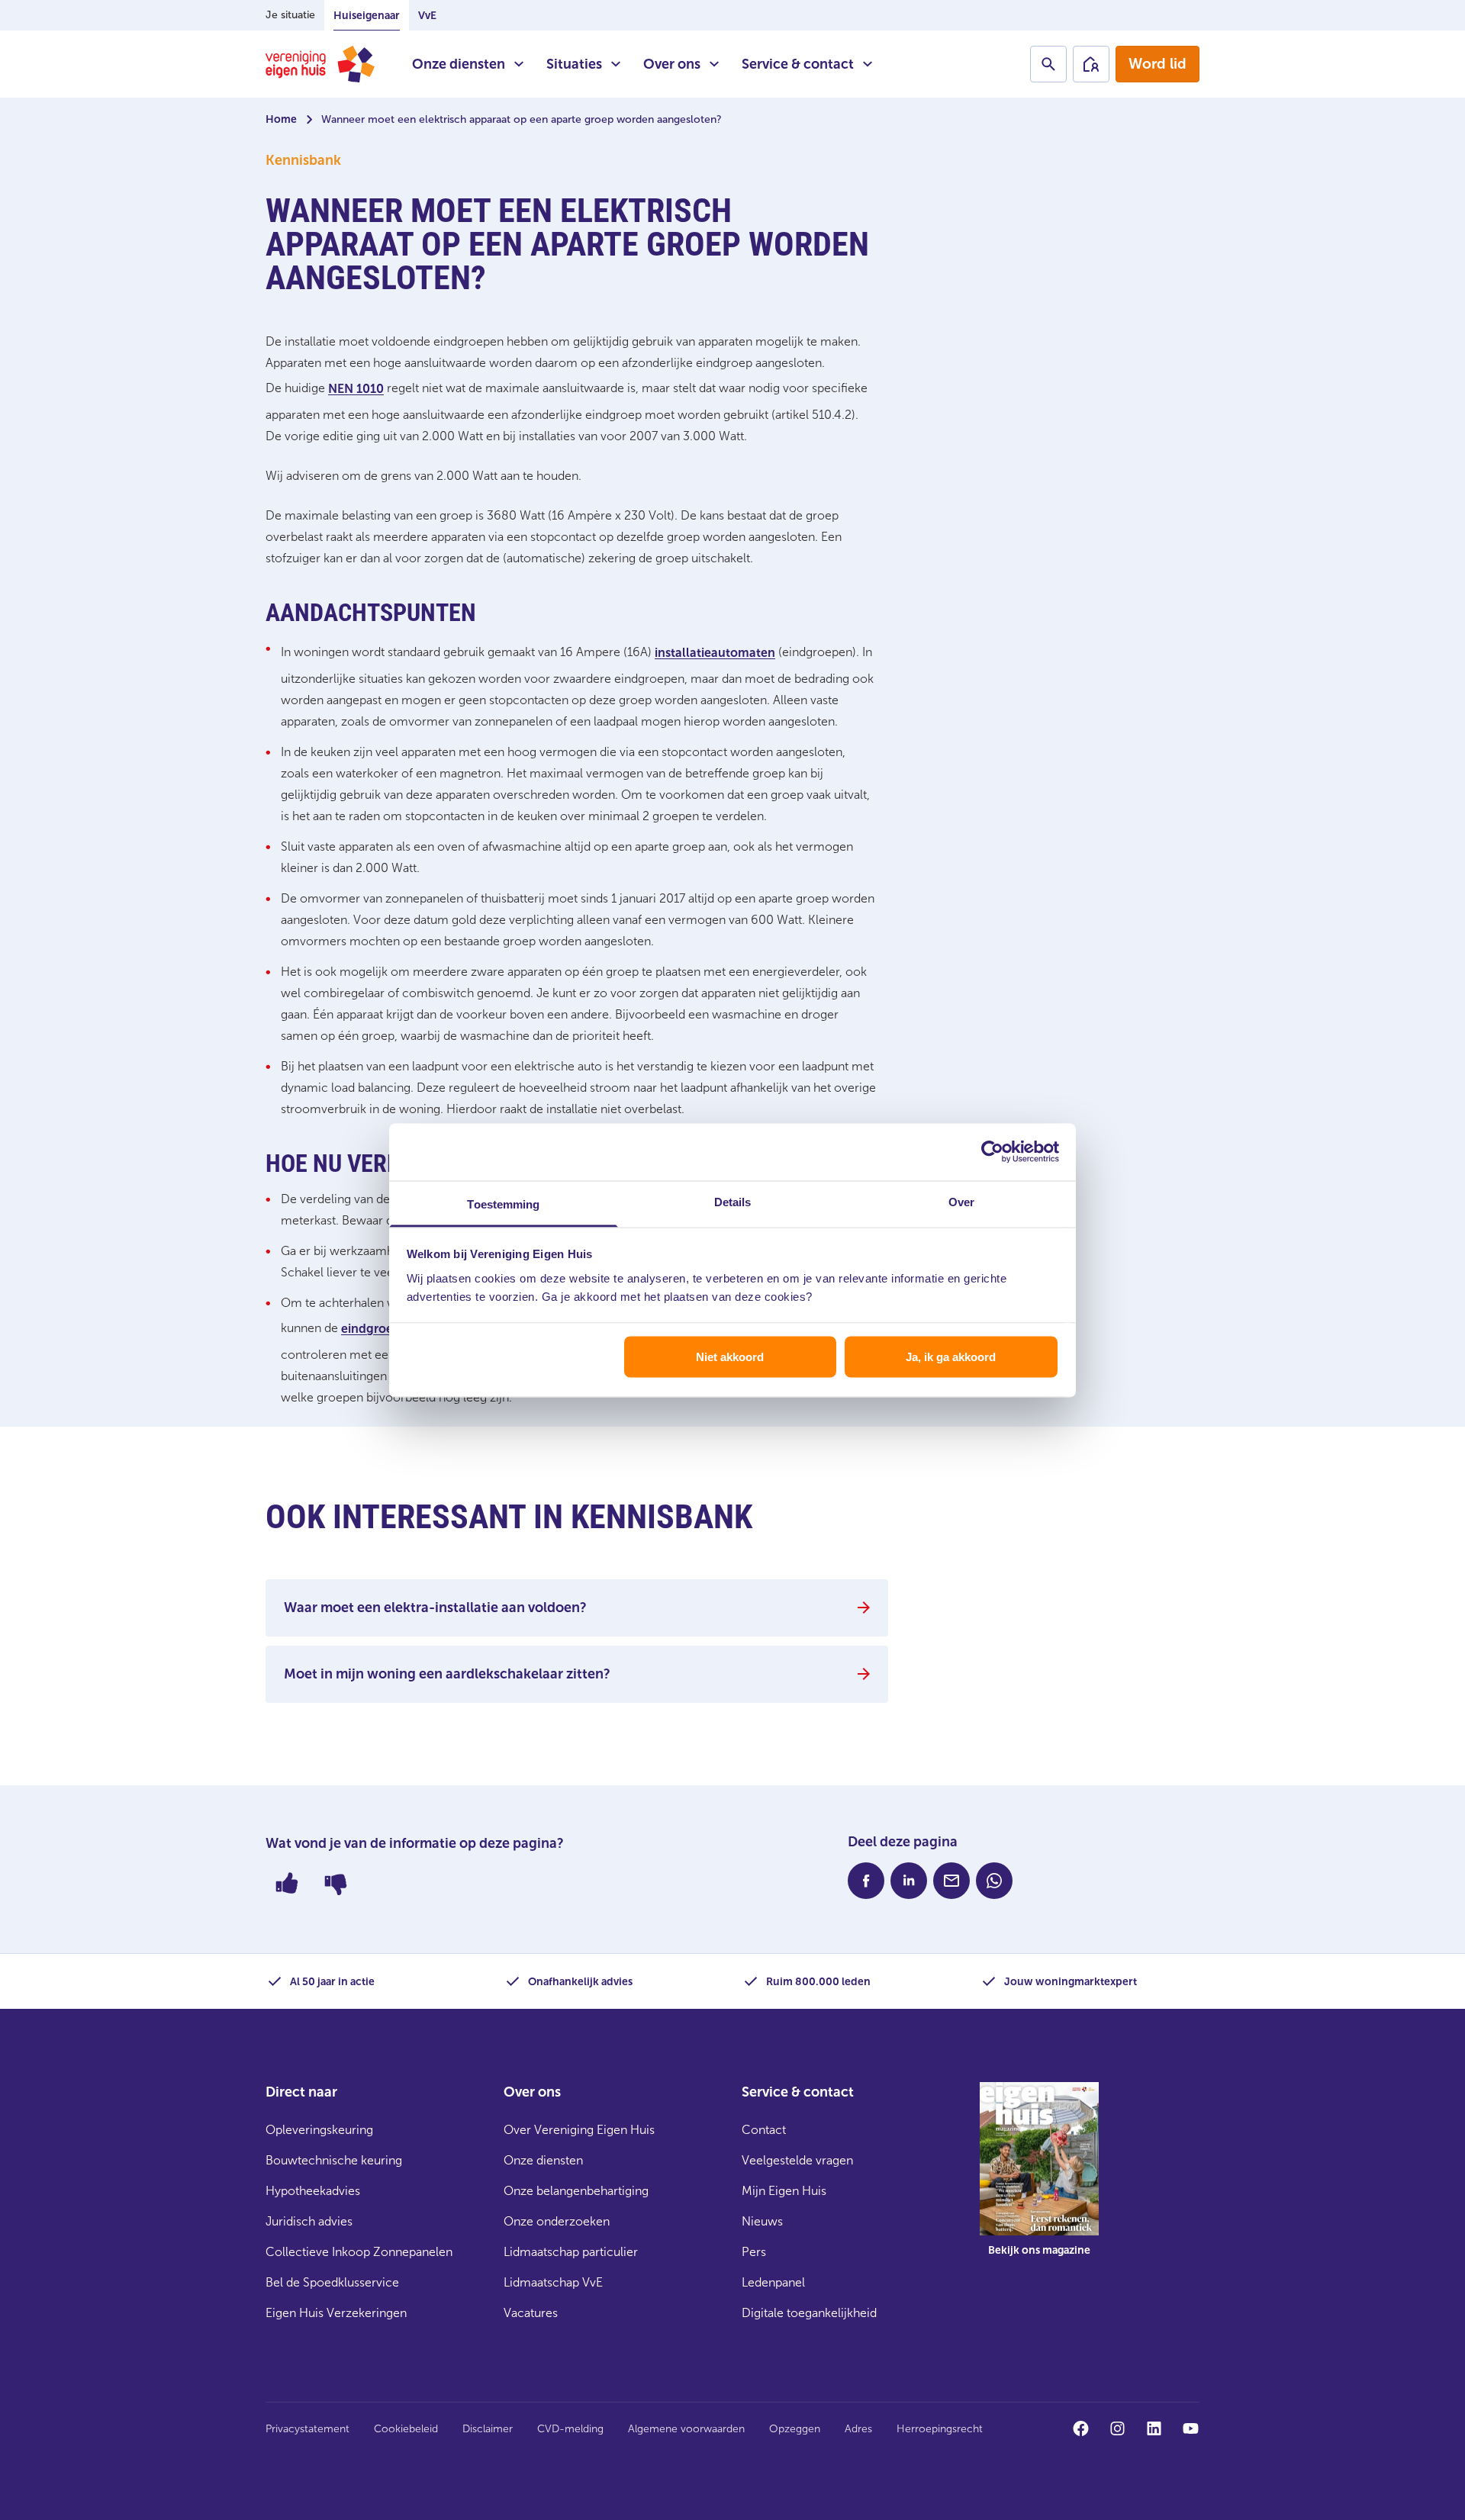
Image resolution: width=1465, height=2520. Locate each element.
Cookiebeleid (406, 2429)
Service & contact (798, 64)
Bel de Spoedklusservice (332, 2282)
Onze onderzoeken (557, 2221)
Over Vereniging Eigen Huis (579, 2130)
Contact (764, 2130)
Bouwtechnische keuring (334, 2160)
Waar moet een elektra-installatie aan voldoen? (435, 1608)
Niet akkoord (730, 1357)
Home (281, 119)
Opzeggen (795, 2429)
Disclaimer (488, 2429)
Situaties (574, 64)
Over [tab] (961, 1201)
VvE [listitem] (427, 16)
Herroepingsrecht (940, 2429)
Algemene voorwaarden (686, 2429)
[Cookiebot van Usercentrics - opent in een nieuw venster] (992, 1152)
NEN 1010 (356, 389)
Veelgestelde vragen (797, 2160)
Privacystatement (307, 2429)
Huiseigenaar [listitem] (367, 16)
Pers (754, 2252)
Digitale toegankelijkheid (809, 2313)
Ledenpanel (773, 2282)
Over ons (672, 64)
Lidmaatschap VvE (553, 2282)
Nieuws (762, 2221)
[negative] (336, 1883)
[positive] (287, 1883)
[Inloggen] (1091, 64)
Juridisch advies (309, 2221)
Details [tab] (733, 1201)
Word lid (1158, 64)
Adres (858, 2429)
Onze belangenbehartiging (576, 2191)
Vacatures (531, 2313)
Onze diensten (459, 64)
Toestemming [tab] (503, 1204)
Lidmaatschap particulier (571, 2252)
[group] (1039, 2180)
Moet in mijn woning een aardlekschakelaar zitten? (447, 1674)
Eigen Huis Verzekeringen (336, 2313)
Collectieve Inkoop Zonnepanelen (359, 2252)
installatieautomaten (715, 653)
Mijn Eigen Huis (784, 2191)
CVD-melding (570, 2429)
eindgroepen (378, 1329)
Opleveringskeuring (319, 2130)
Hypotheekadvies (313, 2191)
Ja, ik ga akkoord (951, 1357)
